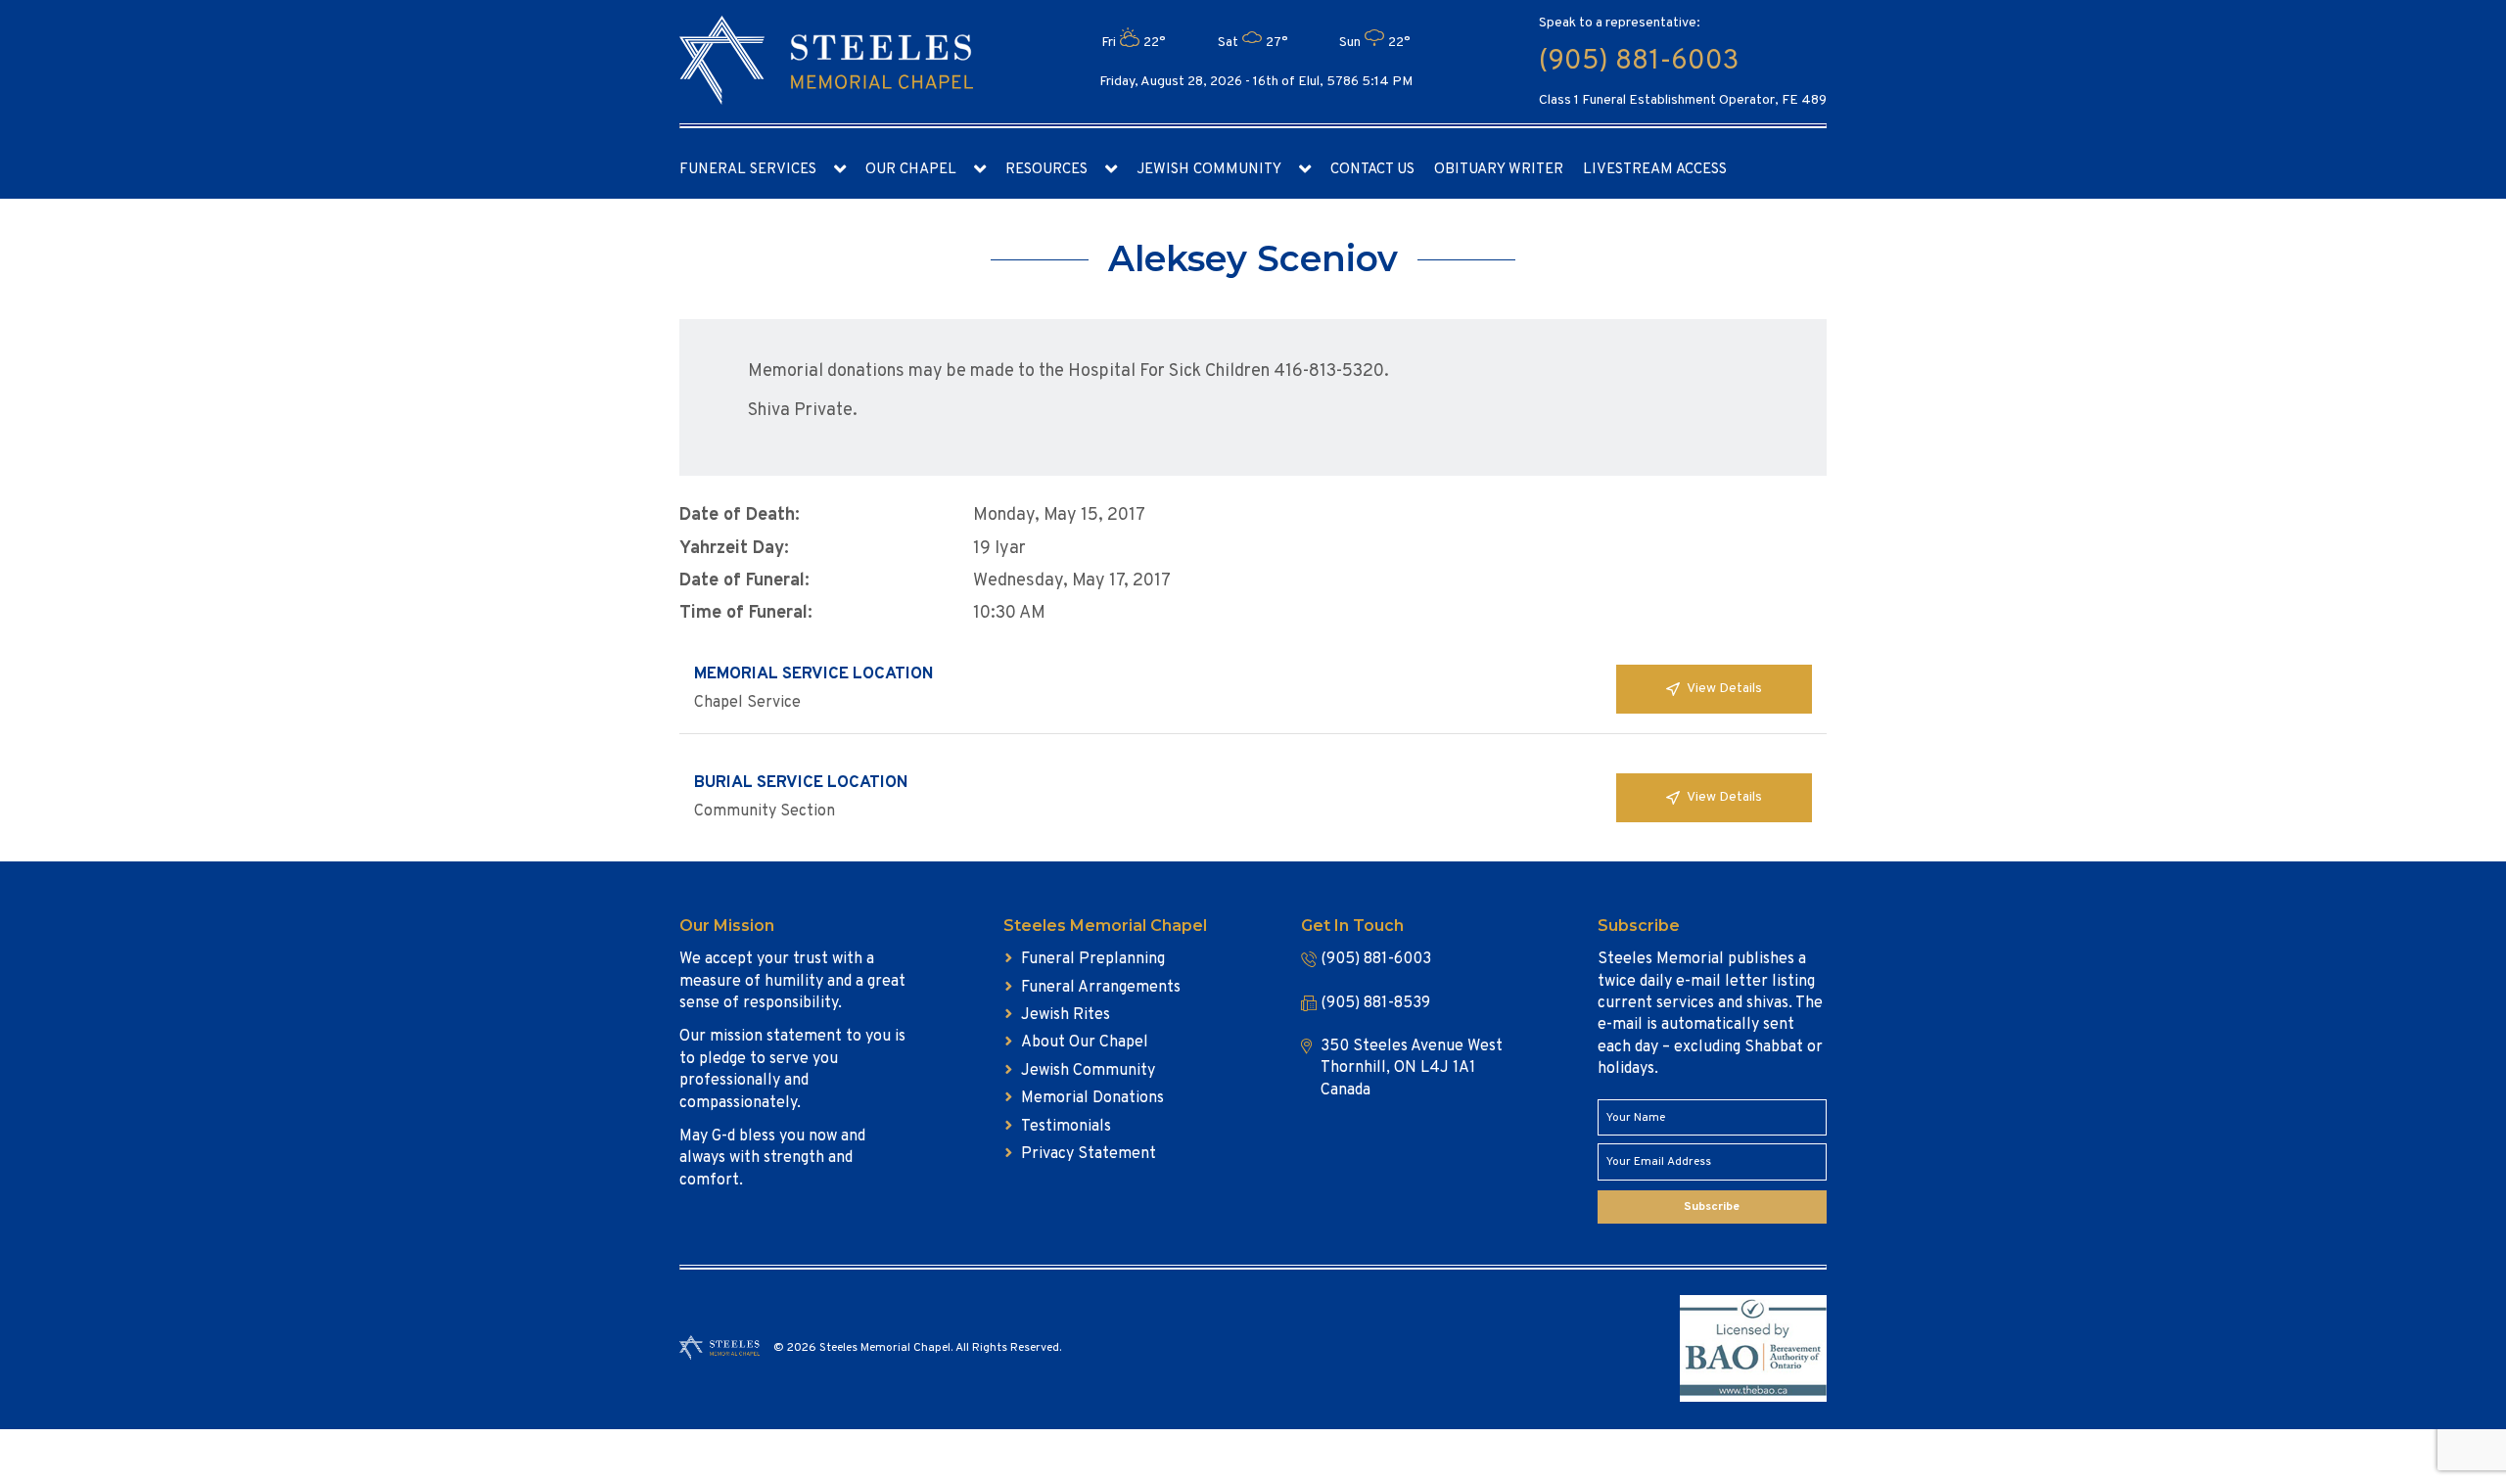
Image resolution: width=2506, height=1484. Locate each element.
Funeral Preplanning (1093, 959)
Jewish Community (1209, 170)
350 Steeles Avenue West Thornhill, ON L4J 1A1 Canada (1412, 1068)
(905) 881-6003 (1639, 62)
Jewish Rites (1066, 1015)
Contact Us (1372, 170)
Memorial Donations (1092, 1098)
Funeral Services (748, 170)
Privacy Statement (1089, 1154)
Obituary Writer (1499, 170)
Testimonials (1066, 1127)
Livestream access (1655, 170)
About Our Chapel (1085, 1043)
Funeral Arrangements (1101, 988)
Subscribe (1712, 1207)
